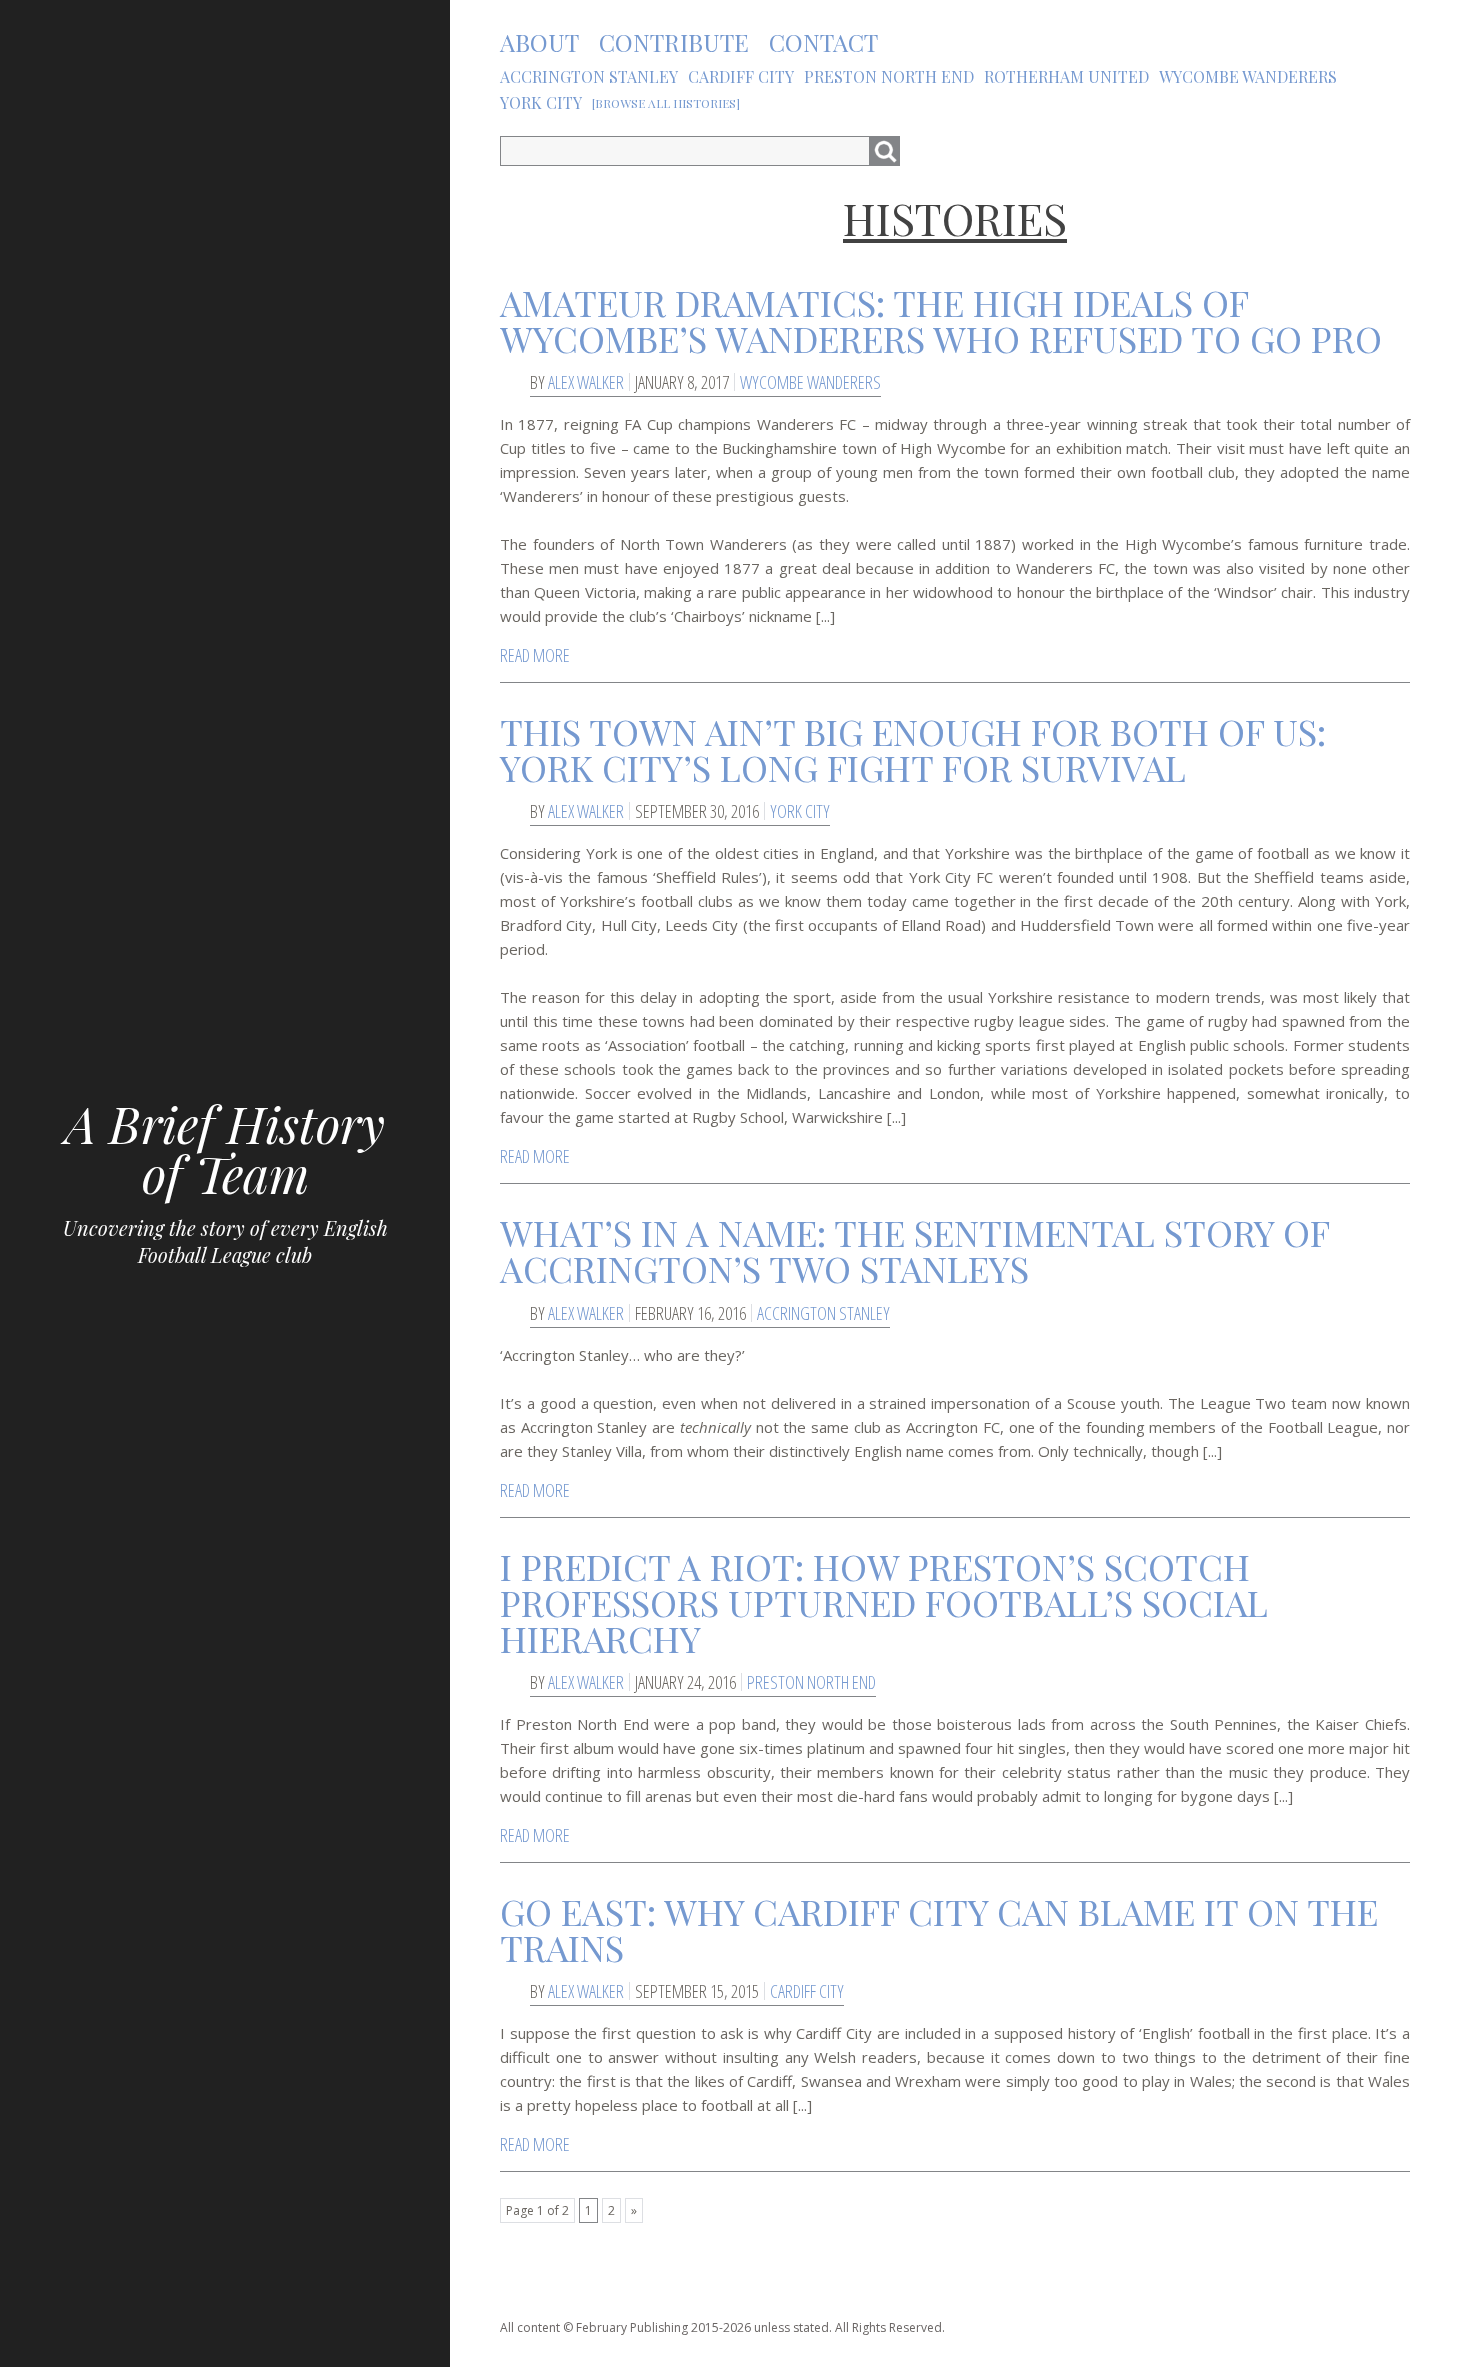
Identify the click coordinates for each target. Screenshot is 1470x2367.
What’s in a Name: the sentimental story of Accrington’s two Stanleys (914, 1250)
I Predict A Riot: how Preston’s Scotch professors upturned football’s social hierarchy (884, 1602)
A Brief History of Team (225, 1149)
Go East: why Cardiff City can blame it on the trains (939, 1929)
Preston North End (811, 1682)
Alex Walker (586, 382)
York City (800, 811)
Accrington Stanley (823, 1313)
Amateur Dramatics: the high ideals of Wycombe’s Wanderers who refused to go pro (941, 320)
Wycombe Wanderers (810, 382)
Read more (535, 655)
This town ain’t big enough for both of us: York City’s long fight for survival (913, 749)
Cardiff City (807, 1991)
